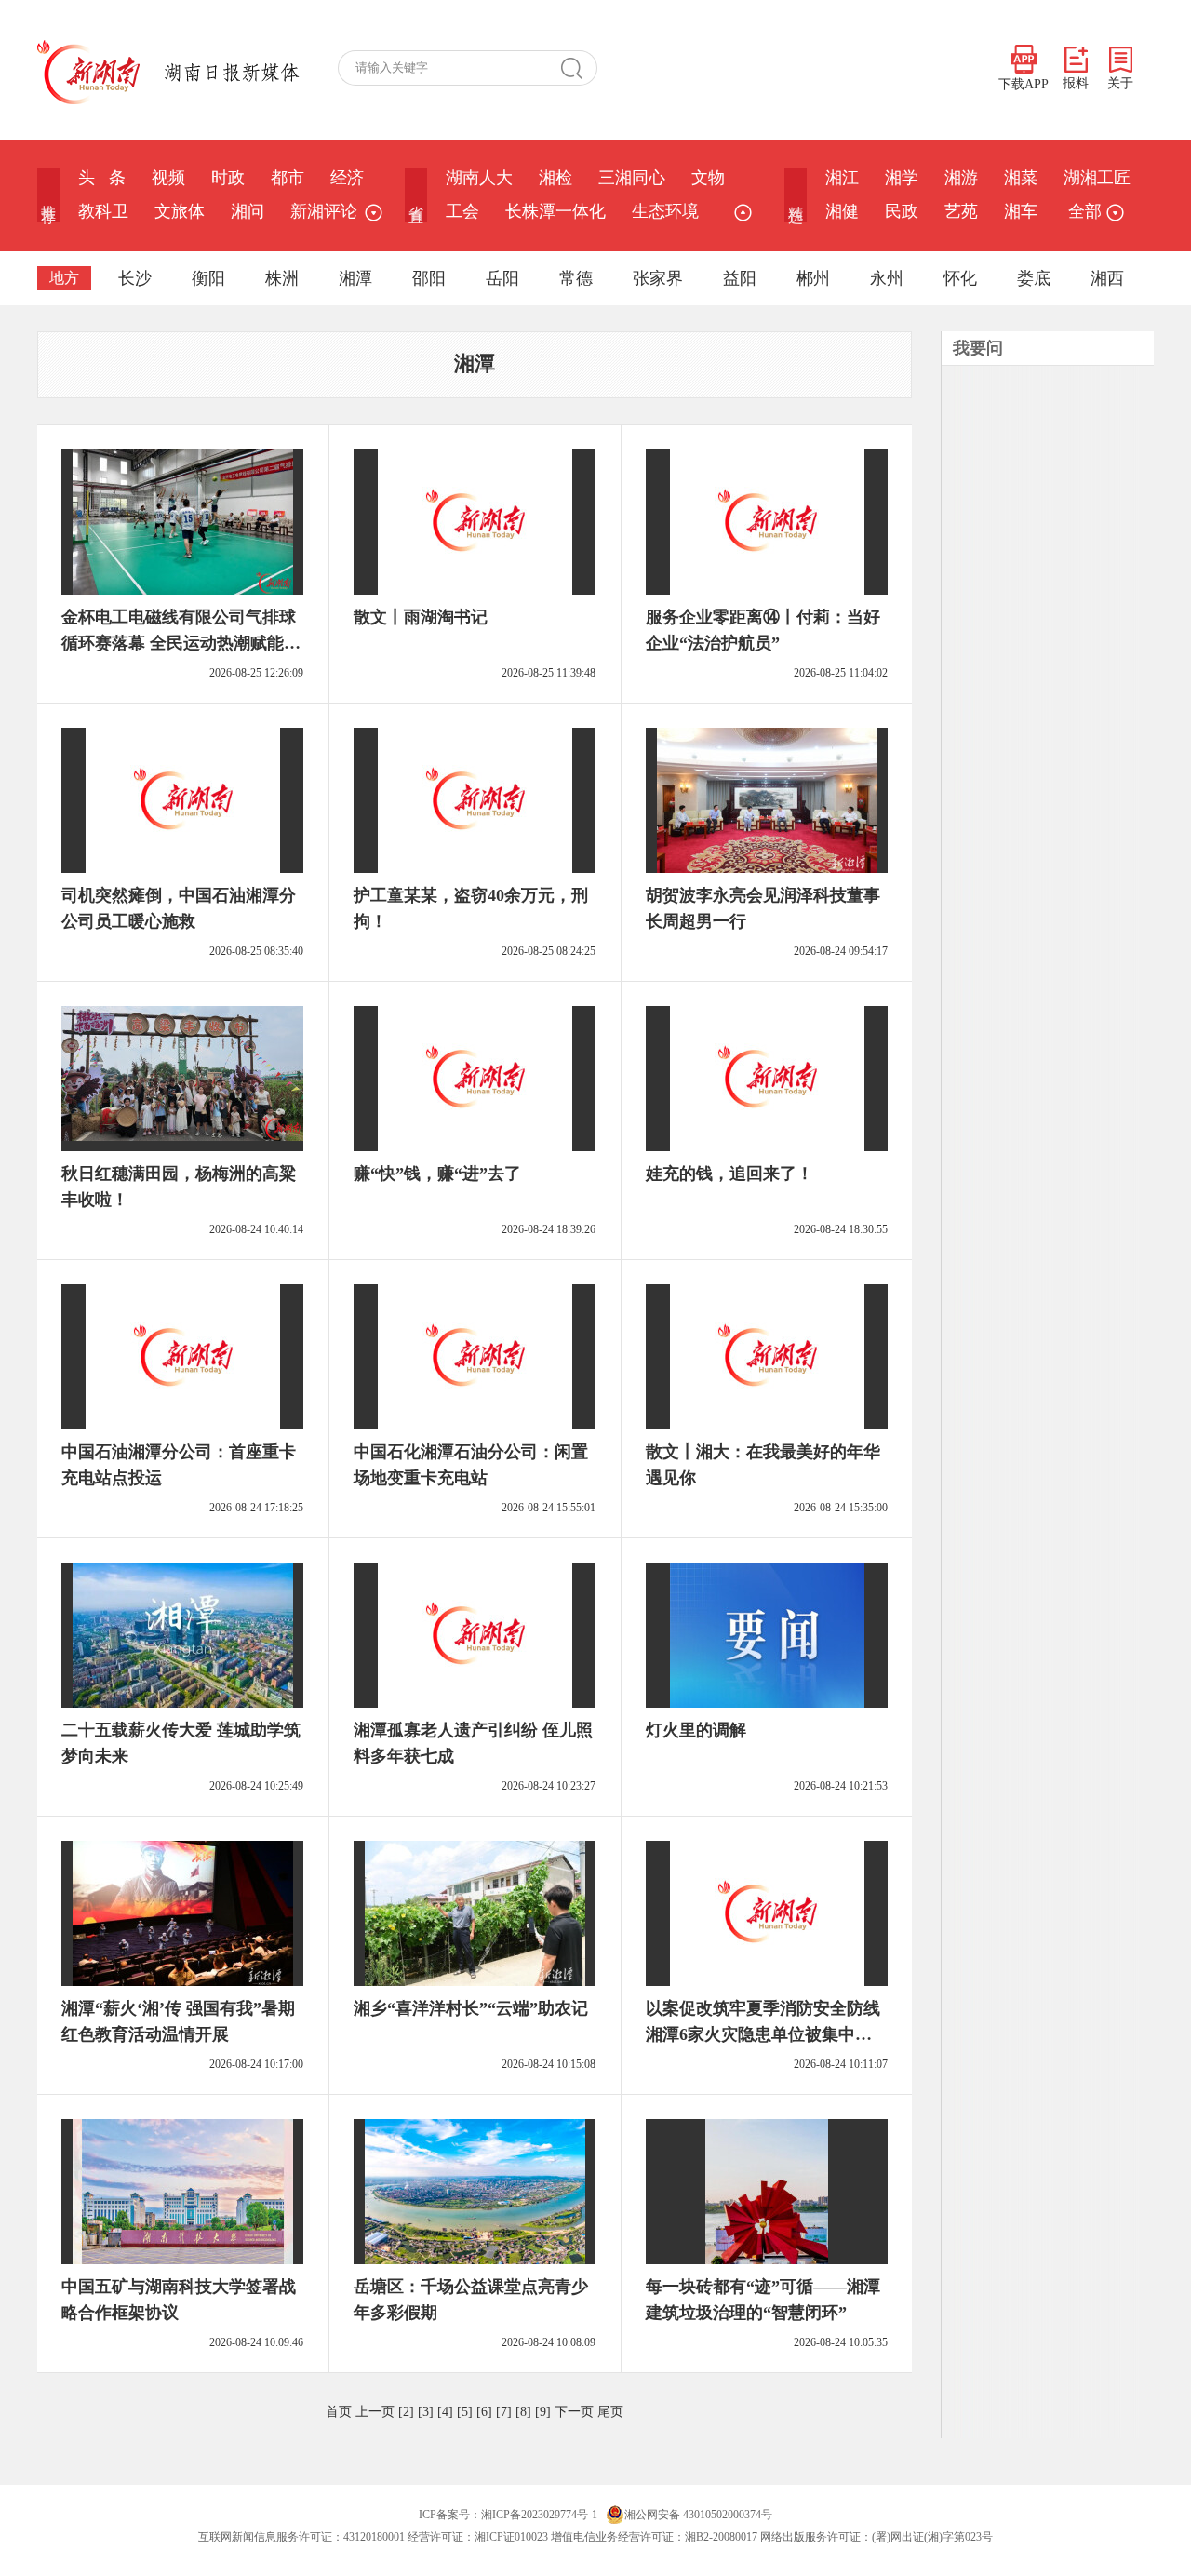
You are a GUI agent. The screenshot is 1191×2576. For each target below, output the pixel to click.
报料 (1076, 83)
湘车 (1021, 211)
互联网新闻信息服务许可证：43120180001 (301, 2537)
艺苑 (961, 211)
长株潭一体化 (555, 211)
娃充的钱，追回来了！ (729, 1174)
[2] (406, 2412)
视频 (168, 178)
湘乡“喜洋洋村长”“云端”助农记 (471, 2008)
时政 (228, 178)
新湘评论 (324, 211)
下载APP (1024, 84)
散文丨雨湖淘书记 (421, 617)
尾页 (610, 2412)
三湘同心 (632, 178)
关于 (1120, 83)
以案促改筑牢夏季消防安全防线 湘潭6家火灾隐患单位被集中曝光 (763, 2034)
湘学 (902, 178)
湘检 (555, 178)
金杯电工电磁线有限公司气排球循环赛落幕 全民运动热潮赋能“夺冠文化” (179, 643)
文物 (708, 178)
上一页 (375, 2412)
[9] (543, 2412)
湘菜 (1021, 178)
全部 (1085, 211)
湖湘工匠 (1097, 178)
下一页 (574, 2412)
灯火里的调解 (696, 1730)
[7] (504, 2412)
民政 (902, 211)
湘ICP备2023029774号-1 (539, 2515)
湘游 (961, 178)
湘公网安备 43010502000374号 (698, 2515)
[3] (426, 2412)
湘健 (842, 211)
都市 (288, 178)
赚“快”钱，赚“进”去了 (437, 1174)
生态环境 (665, 211)
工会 (462, 211)
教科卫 (103, 211)
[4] (445, 2412)
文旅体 (180, 211)
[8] (523, 2412)
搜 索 (579, 68)
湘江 (842, 178)
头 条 (102, 178)
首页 (339, 2412)
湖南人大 (479, 178)
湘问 (248, 211)
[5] (465, 2412)
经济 (347, 178)
